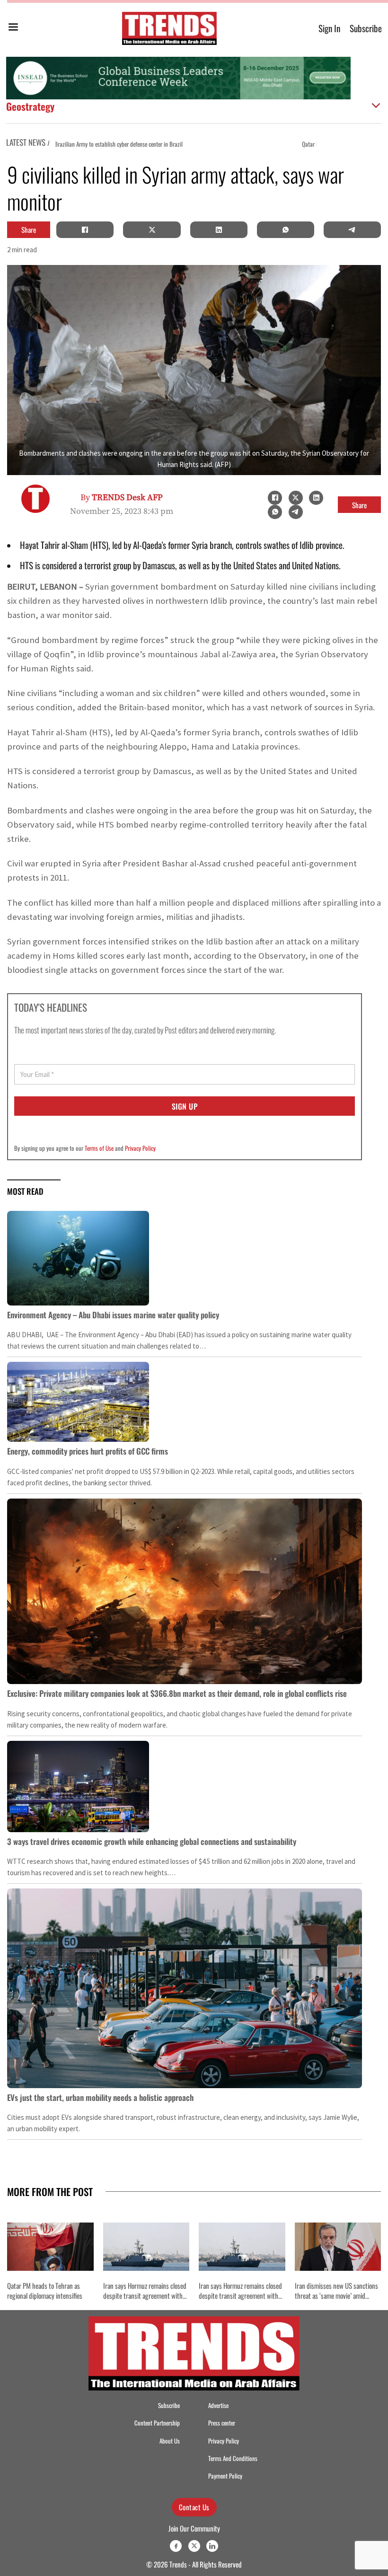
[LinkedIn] (219, 229)
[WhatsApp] (285, 229)
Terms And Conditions (233, 2458)
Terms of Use (99, 1148)
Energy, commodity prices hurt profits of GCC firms (88, 1451)
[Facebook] (85, 229)
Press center (222, 2423)
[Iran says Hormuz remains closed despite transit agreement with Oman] (146, 2247)
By (122, 498)
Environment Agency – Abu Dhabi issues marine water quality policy (113, 1315)
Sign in (329, 28)
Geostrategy (30, 106)
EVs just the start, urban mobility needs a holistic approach (100, 2097)
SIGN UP (185, 1106)
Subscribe (366, 28)
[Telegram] (352, 229)
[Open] (13, 29)
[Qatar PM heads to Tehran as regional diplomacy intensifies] (50, 2247)
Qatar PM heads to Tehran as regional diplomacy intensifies (138, 144)
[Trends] (169, 28)
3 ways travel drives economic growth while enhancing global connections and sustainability (152, 1841)
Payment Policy (225, 2476)
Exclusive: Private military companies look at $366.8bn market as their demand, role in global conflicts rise (177, 1693)
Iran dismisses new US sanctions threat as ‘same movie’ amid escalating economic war (336, 2295)
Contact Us (194, 2507)
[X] (152, 229)
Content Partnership (157, 2423)
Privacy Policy (140, 1148)
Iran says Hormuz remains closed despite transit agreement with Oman (145, 2295)
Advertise (218, 2405)
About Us (170, 2441)
